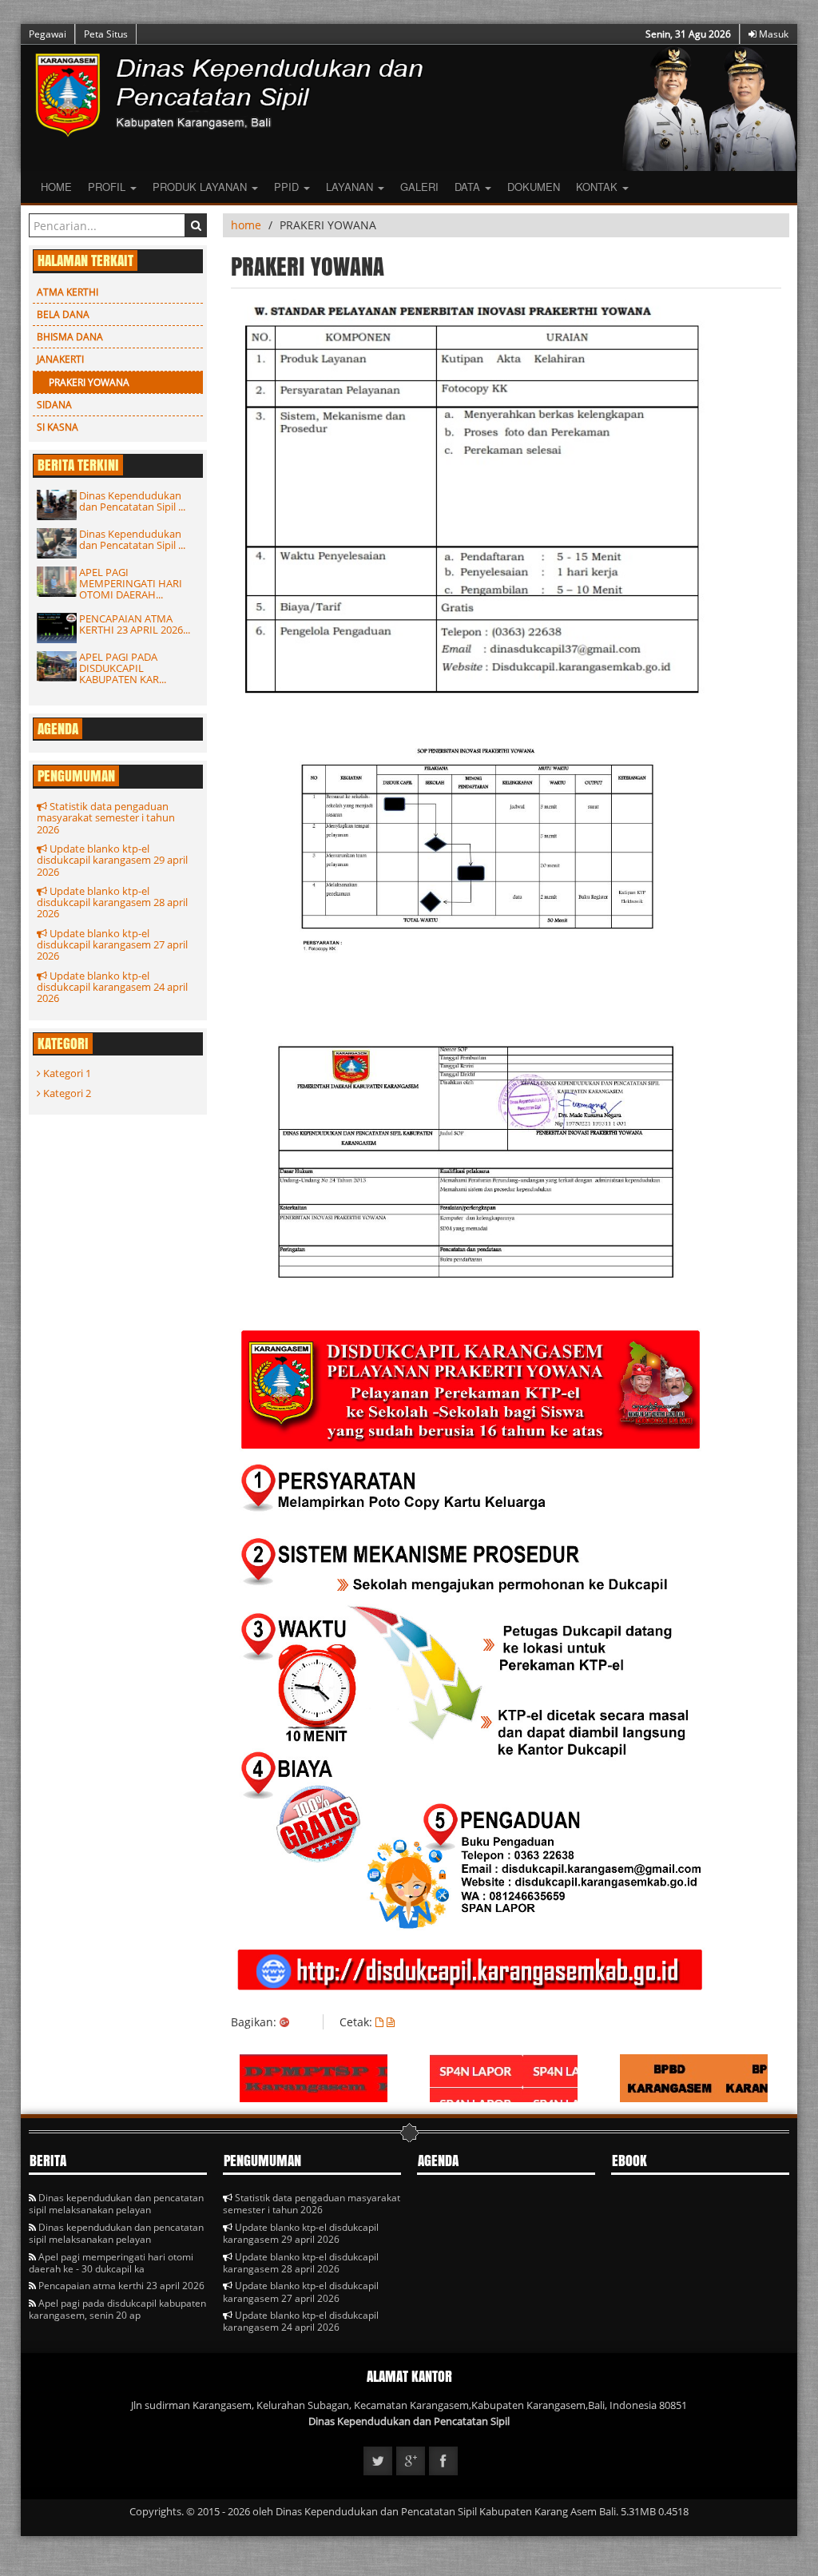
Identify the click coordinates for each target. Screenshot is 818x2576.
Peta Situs (106, 34)
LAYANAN (351, 187)
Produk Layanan (201, 187)
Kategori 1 (66, 1073)
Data (469, 187)
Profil (108, 187)
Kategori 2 (66, 1093)
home (246, 225)
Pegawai (48, 34)
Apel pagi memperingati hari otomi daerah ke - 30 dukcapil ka (111, 2263)
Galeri (419, 187)
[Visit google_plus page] (411, 2461)
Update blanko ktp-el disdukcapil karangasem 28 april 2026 (112, 902)
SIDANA (54, 405)
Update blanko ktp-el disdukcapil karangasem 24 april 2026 (112, 987)
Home (56, 187)
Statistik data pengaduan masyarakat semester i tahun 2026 (106, 818)
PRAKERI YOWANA (89, 382)
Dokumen (534, 187)
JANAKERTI (60, 359)
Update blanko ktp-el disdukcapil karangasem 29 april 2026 (112, 860)
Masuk (772, 34)
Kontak (598, 187)
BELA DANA (63, 314)
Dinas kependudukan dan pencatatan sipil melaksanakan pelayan (116, 2204)
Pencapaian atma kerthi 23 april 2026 (120, 2286)
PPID (288, 187)
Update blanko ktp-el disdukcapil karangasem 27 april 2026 (112, 945)
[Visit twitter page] (378, 2461)
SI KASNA (58, 427)
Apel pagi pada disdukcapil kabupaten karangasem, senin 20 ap (117, 2309)
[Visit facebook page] (443, 2461)
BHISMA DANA (70, 337)
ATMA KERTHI (68, 292)
